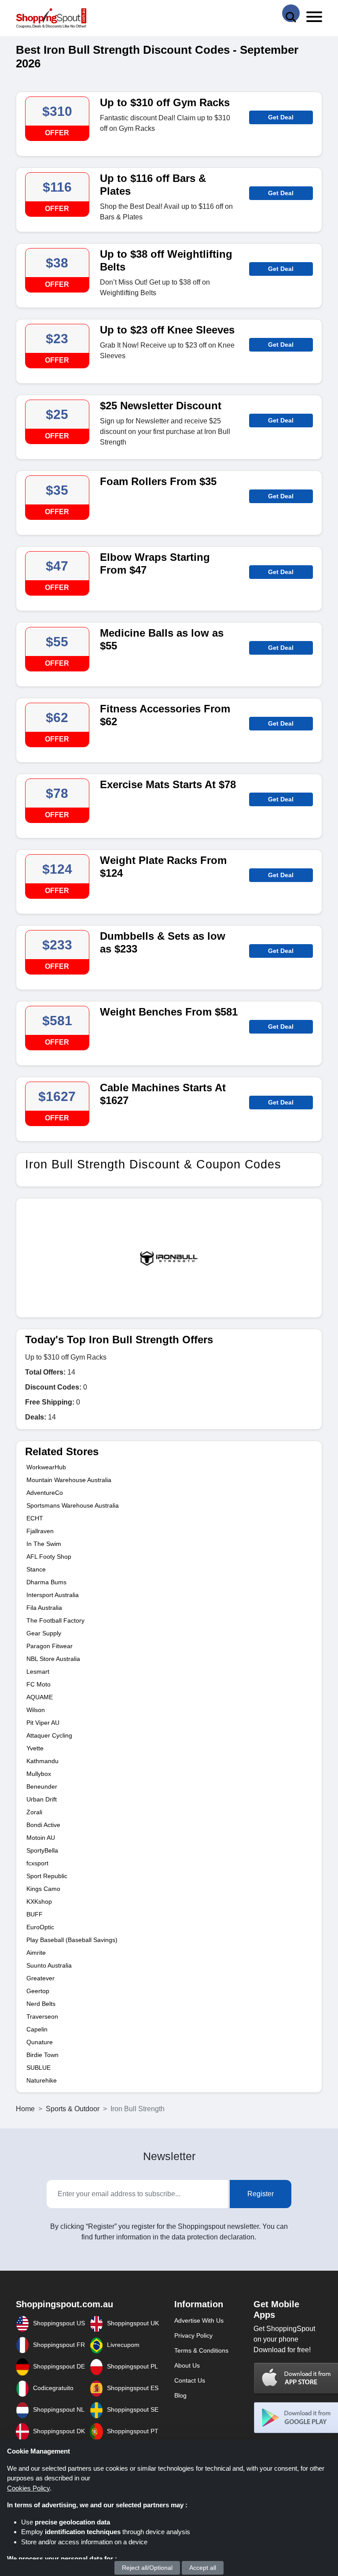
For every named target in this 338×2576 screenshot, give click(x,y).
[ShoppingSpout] (51, 18)
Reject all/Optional (147, 2568)
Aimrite (36, 1953)
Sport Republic (47, 1876)
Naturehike (42, 2080)
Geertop (38, 1991)
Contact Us (190, 2380)
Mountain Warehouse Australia (69, 1480)
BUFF (35, 1914)
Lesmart (38, 1672)
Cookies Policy (28, 2488)
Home (25, 2109)
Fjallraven (40, 1531)
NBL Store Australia (53, 1659)
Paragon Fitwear (50, 1646)
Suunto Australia (49, 1965)
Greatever (40, 1978)
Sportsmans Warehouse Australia (73, 1505)
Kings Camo (43, 1889)
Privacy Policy (193, 2335)
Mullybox (39, 1774)
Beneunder (42, 1787)
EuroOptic (40, 1927)
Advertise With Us (199, 2320)
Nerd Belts (41, 2004)
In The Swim (44, 1544)
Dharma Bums (46, 1582)
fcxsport (37, 1863)
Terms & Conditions (201, 2350)
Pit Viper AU (43, 1723)
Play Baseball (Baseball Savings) (72, 1940)
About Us (187, 2365)
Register (261, 2194)
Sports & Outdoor (73, 2109)
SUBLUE (39, 2068)
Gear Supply (44, 1633)
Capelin (37, 2029)
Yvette (35, 1748)
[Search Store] (291, 13)
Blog (180, 2395)
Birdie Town (42, 2055)
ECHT (35, 1518)
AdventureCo (45, 1493)
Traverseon (42, 2016)
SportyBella (42, 1850)
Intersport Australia (53, 1595)
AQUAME (40, 1697)
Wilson (36, 1710)
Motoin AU (41, 1838)
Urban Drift (42, 1799)
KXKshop (39, 1901)
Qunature (40, 2042)
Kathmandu (42, 1761)
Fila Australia (44, 1608)
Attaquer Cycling (49, 1735)
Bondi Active (43, 1825)
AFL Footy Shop (49, 1557)
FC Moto (39, 1684)
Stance (36, 1569)
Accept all (203, 2568)
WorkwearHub (46, 1467)
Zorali (34, 1812)
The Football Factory (55, 1620)
